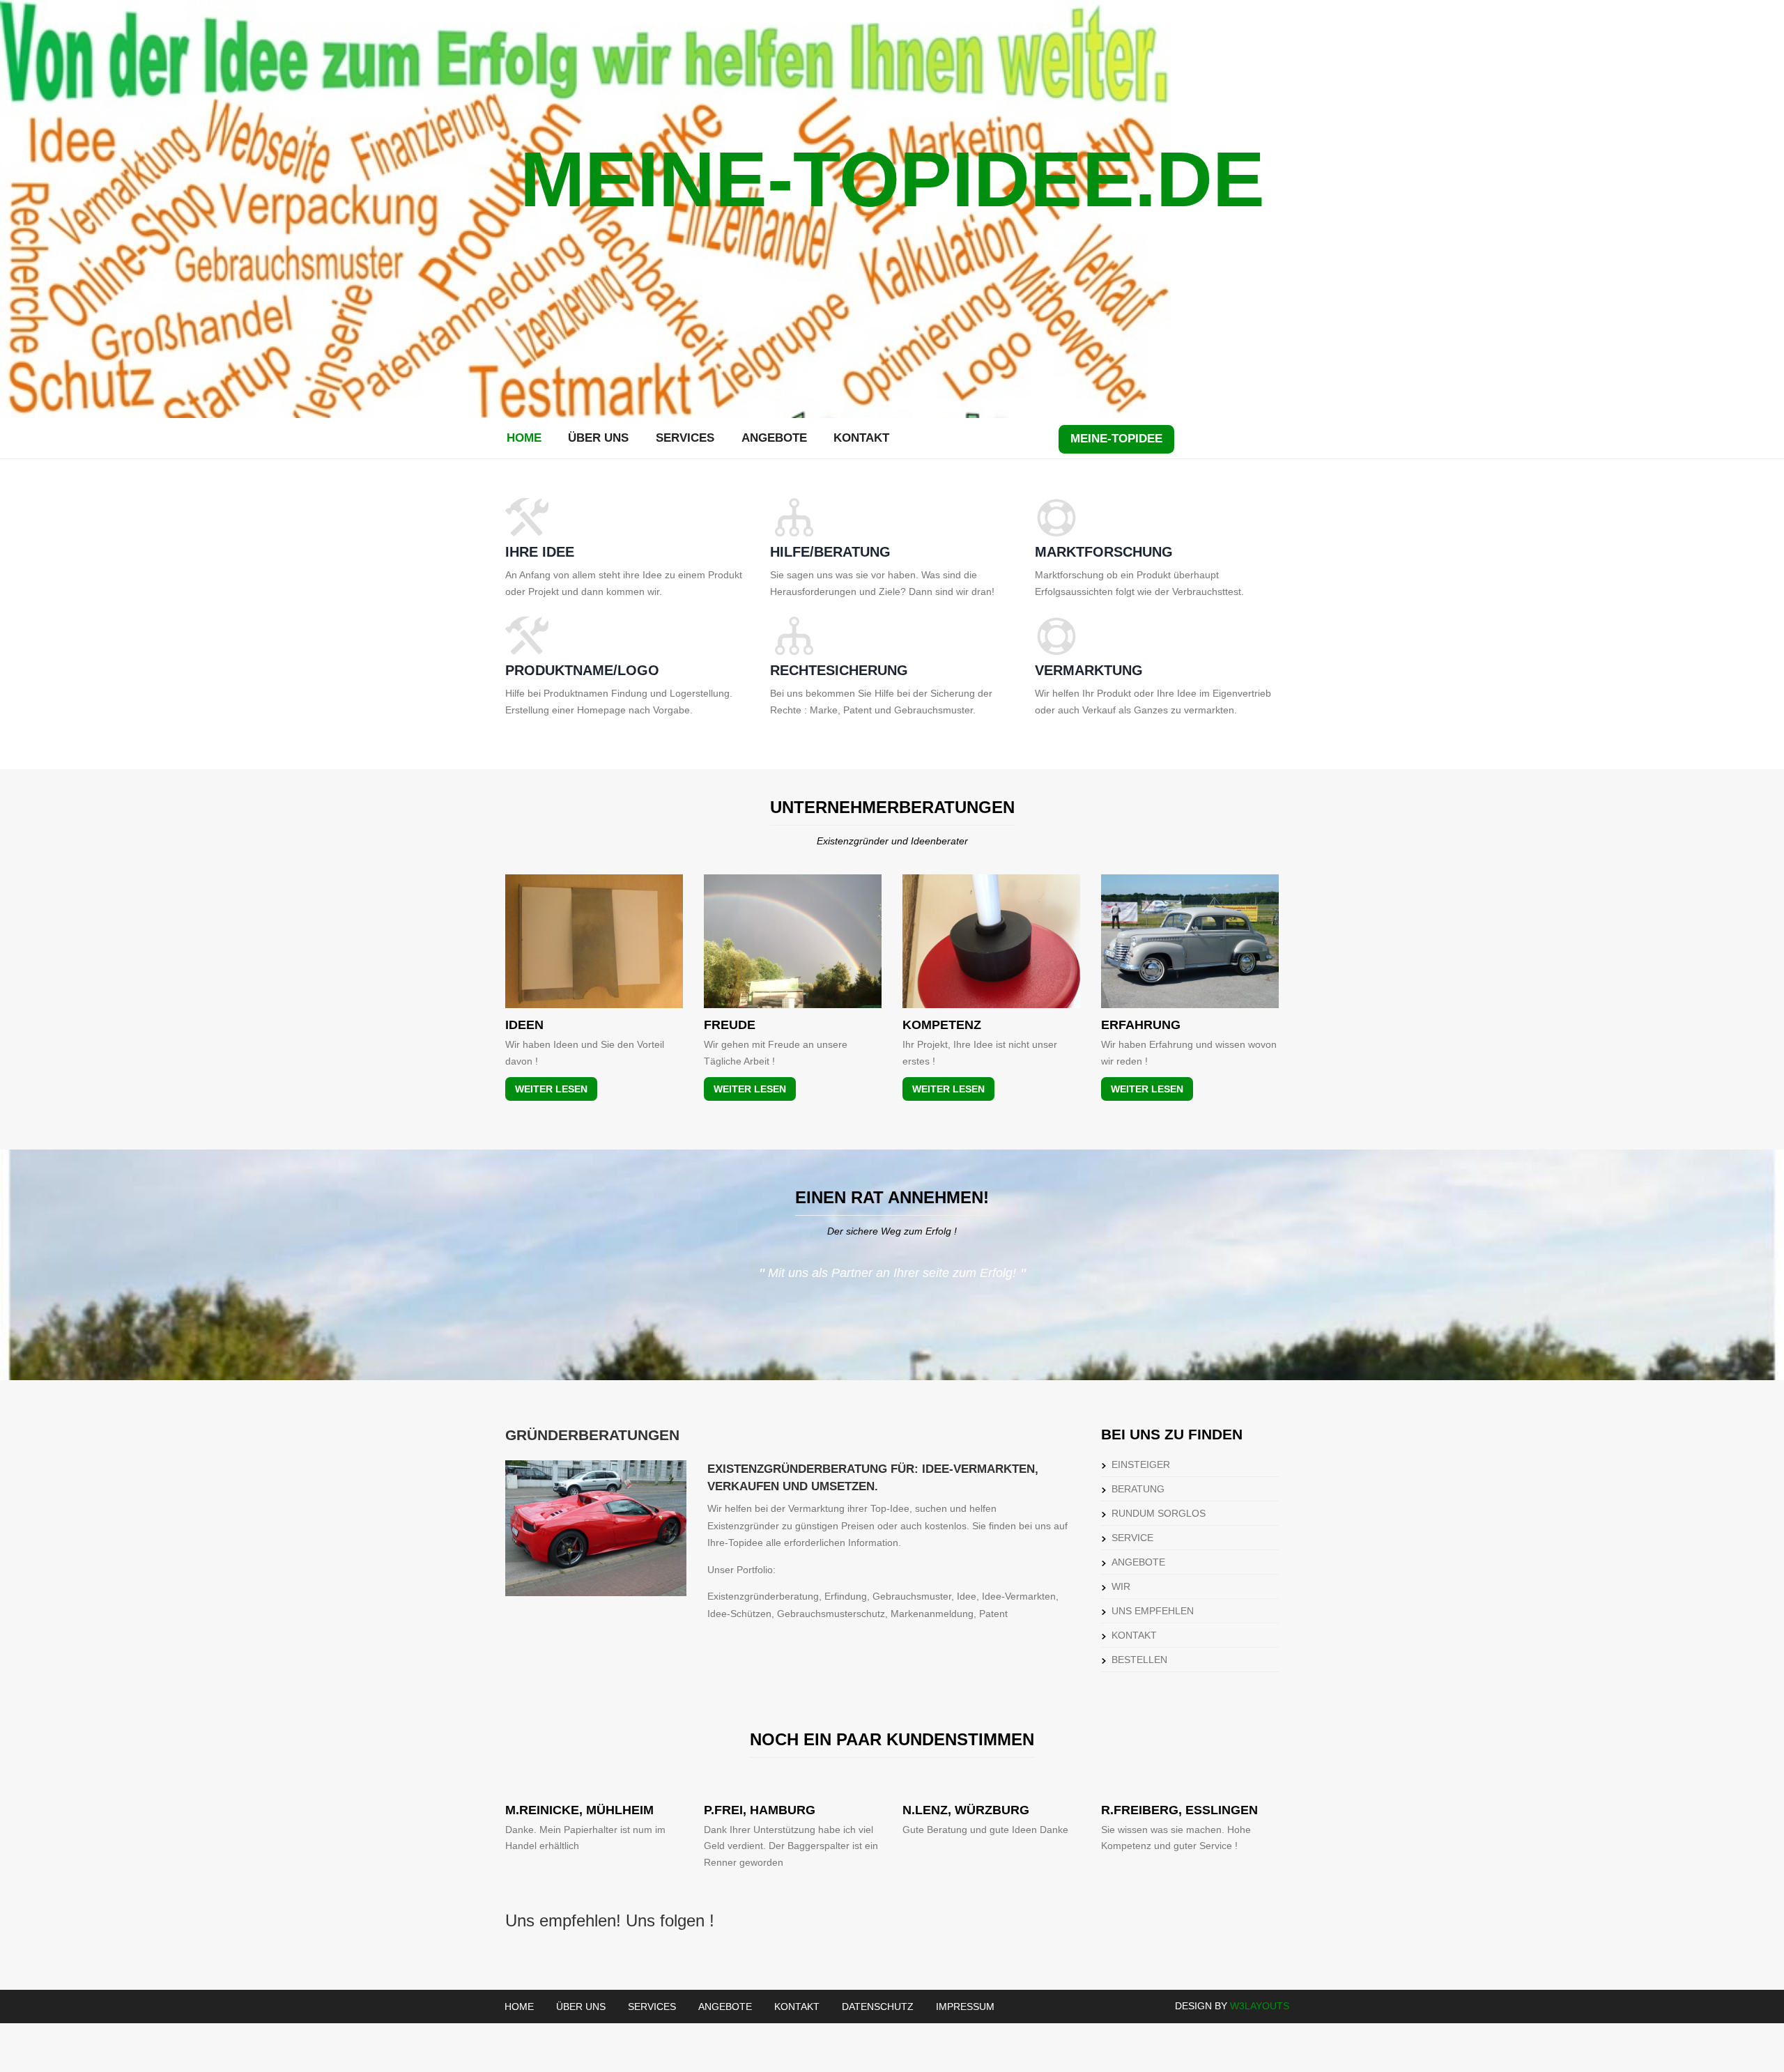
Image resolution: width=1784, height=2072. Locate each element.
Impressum (965, 2007)
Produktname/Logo (582, 670)
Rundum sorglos (1159, 1513)
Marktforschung (1104, 552)
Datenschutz (878, 2007)
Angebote (774, 438)
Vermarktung (1089, 670)
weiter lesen (551, 1089)
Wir (1121, 1586)
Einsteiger (1141, 1464)
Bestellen (1139, 1660)
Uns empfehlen (1153, 1611)
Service (1132, 1538)
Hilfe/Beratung (830, 552)
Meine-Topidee (1116, 439)
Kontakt (861, 438)
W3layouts (1260, 2006)
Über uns (598, 438)
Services (685, 438)
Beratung (1138, 1489)
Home (524, 438)
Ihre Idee (540, 552)
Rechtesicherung (839, 670)
